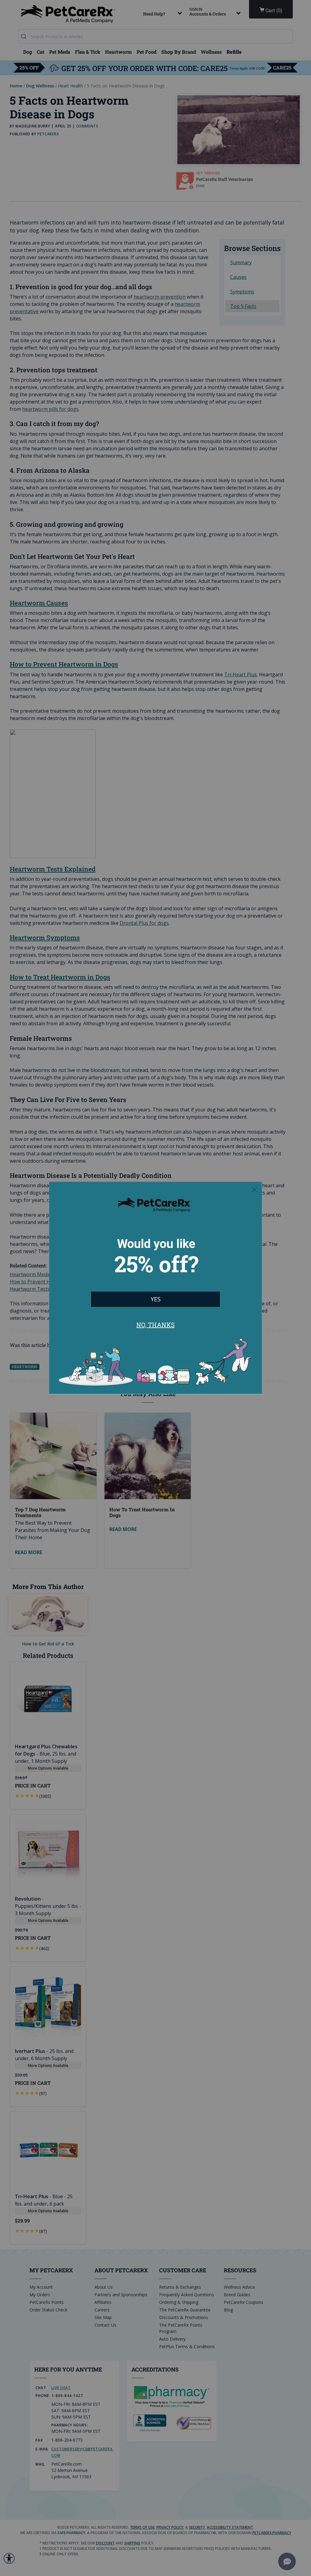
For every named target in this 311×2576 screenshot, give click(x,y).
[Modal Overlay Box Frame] (155, 1288)
